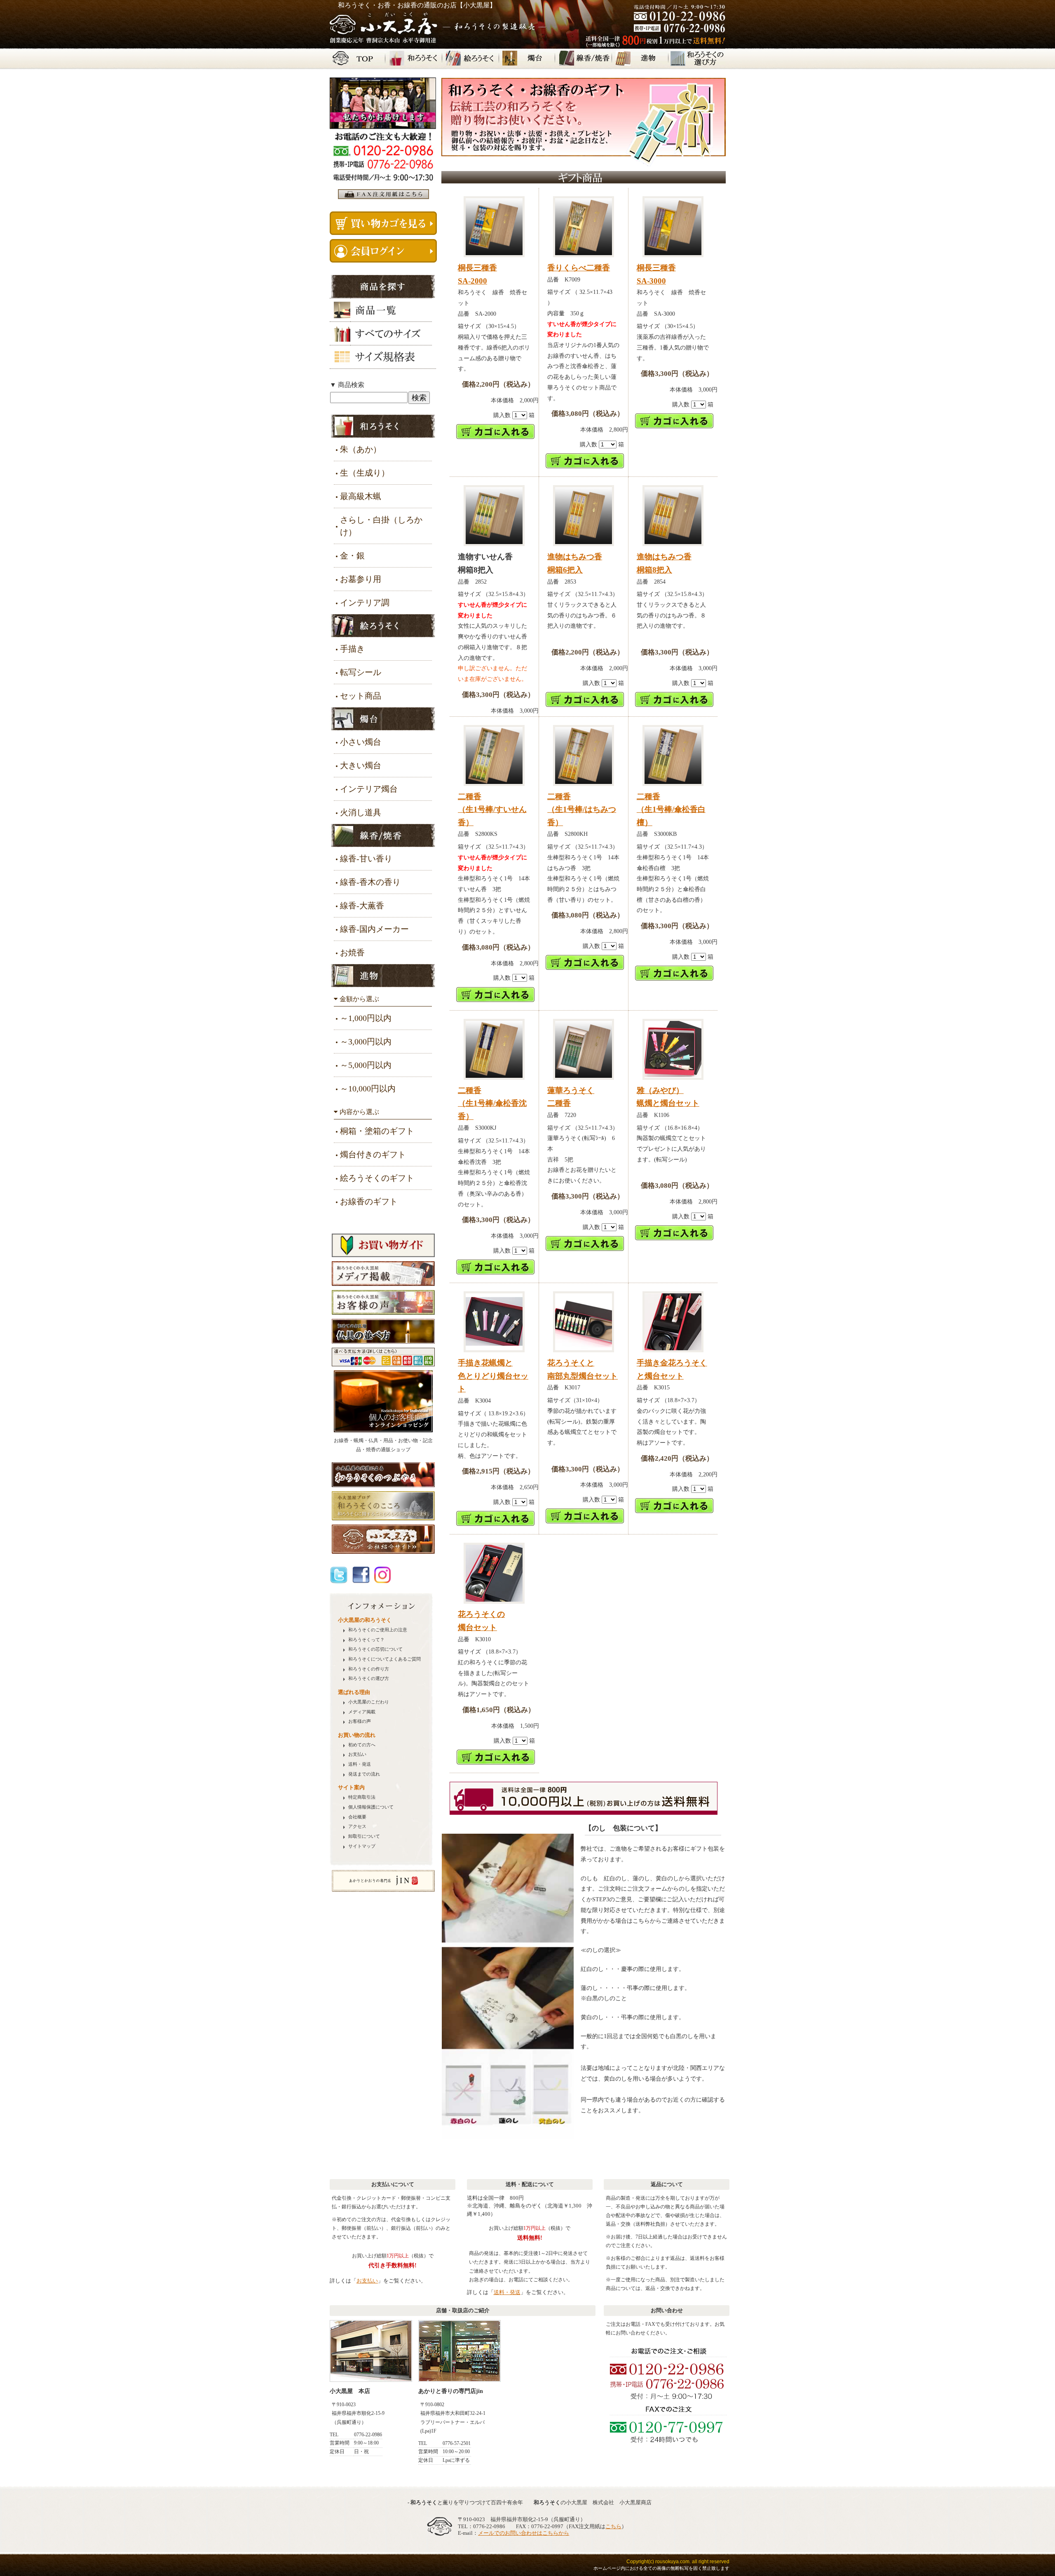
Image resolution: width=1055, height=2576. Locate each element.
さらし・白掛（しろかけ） (381, 526)
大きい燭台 (361, 765)
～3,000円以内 (366, 1042)
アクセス (357, 1826)
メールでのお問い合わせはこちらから (524, 2533)
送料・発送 (360, 1764)
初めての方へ (362, 1745)
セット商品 (361, 696)
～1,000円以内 (366, 1018)
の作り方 (369, 1669)
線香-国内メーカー (374, 929)
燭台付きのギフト (373, 1154)
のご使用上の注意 (378, 1630)
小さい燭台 (361, 742)
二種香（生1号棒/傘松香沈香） (492, 1103)
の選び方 (369, 1679)
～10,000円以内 (368, 1089)
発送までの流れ (364, 1774)
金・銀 (352, 556)
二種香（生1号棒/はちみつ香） (582, 809)
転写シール (361, 672)
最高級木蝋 (361, 496)
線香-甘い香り (366, 859)
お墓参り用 (361, 579)
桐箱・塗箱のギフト (377, 1131)
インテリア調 (365, 603)
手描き (352, 649)
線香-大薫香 (362, 906)
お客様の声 (360, 1721)
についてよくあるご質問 (384, 1659)
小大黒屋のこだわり (369, 1702)
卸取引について (364, 1836)
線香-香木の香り (370, 882)
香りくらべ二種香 (579, 268)
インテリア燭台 (369, 789)
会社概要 (357, 1817)
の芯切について (375, 1649)
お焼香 (352, 953)
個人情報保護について (371, 1807)
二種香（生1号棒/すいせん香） (492, 809)
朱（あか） (361, 449)
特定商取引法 (362, 1797)
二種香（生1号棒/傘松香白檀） (671, 809)
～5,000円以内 (366, 1065)
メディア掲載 (362, 1712)
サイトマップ (362, 1846)
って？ (366, 1640)
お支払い (357, 1754)
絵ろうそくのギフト (377, 1178)
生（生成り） (365, 473)
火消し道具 (361, 812)
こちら (613, 2526)
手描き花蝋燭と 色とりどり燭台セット (493, 1376)
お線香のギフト (369, 1201)
